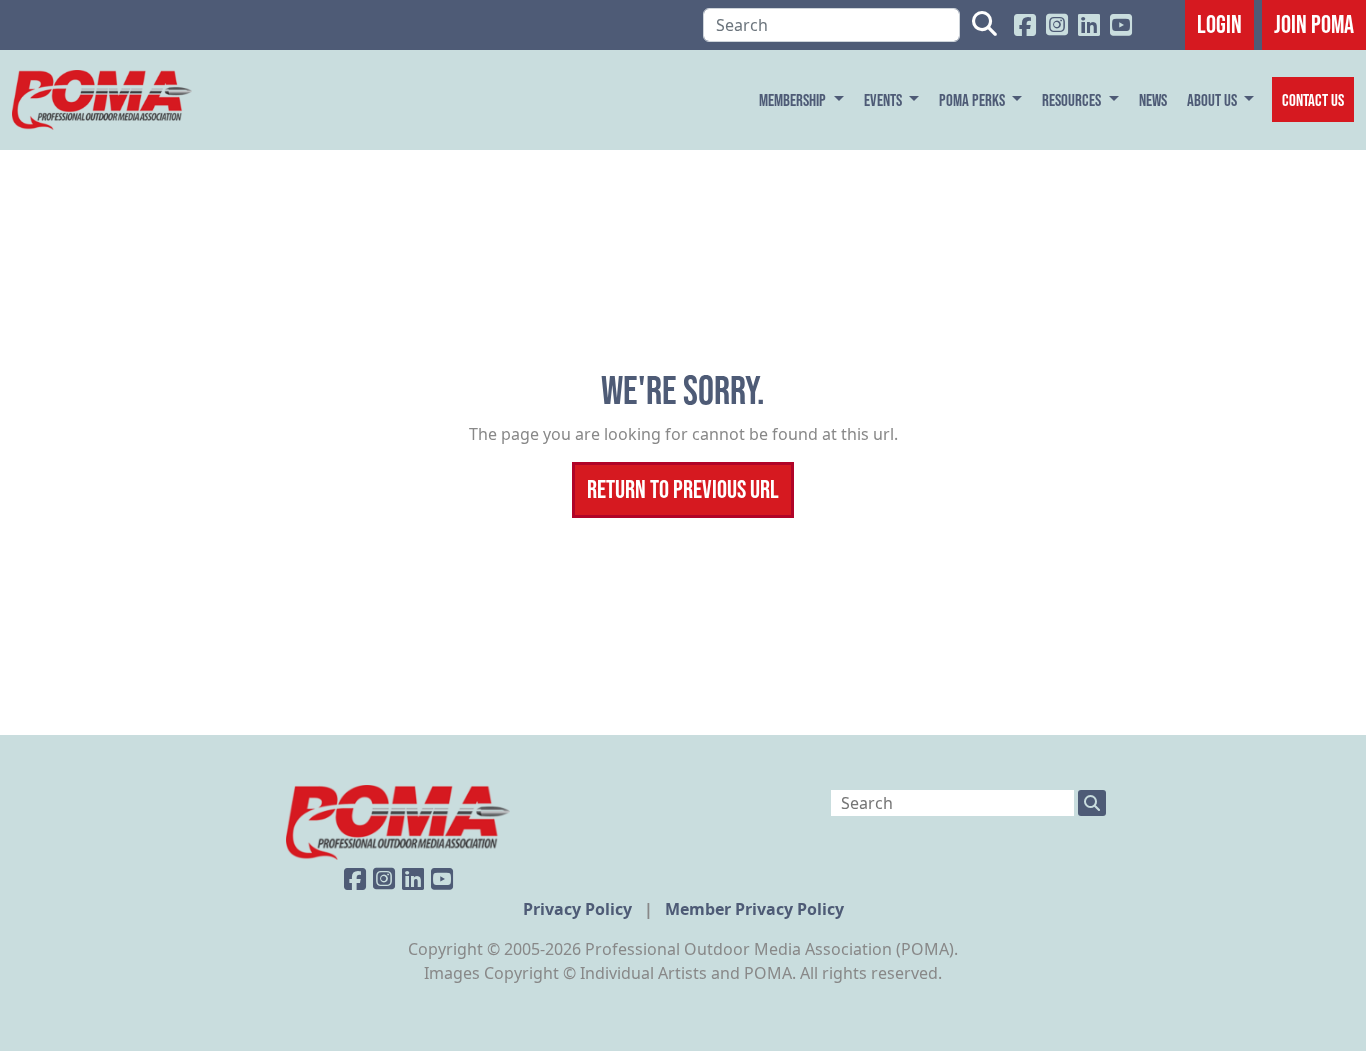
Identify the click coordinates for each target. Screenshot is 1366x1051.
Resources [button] (1073, 99)
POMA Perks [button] (973, 99)
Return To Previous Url (683, 489)
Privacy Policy (579, 909)
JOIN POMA (1314, 24)
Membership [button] (794, 99)
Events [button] (884, 99)
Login (1219, 24)
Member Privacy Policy (754, 909)
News (1153, 99)
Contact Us (1313, 99)
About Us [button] (1213, 99)
